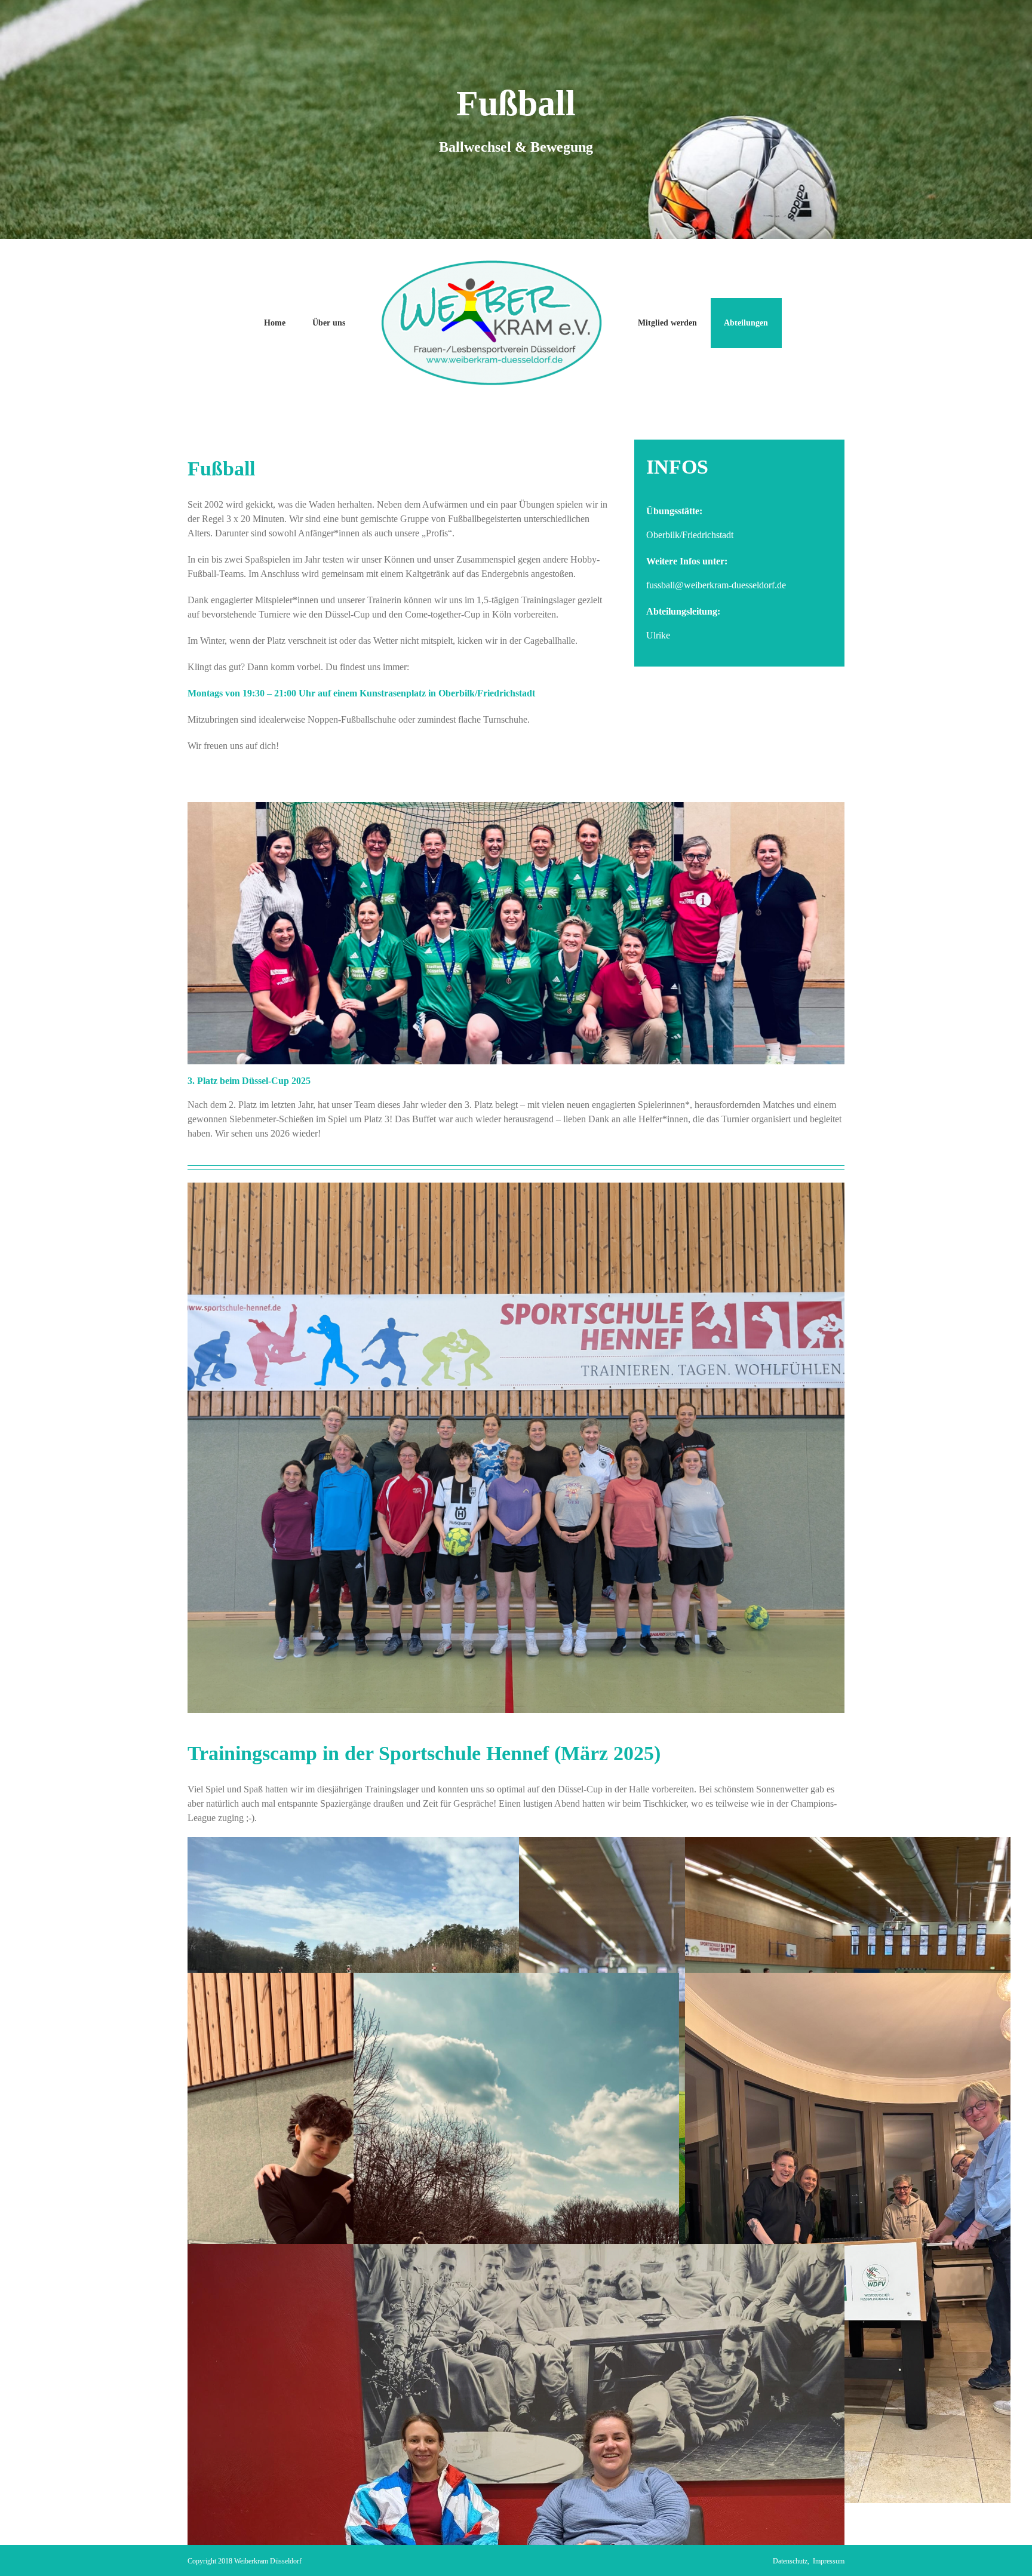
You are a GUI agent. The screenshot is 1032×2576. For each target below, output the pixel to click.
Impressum (829, 2561)
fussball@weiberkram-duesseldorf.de (716, 585)
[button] (26, 2550)
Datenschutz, (793, 2561)
